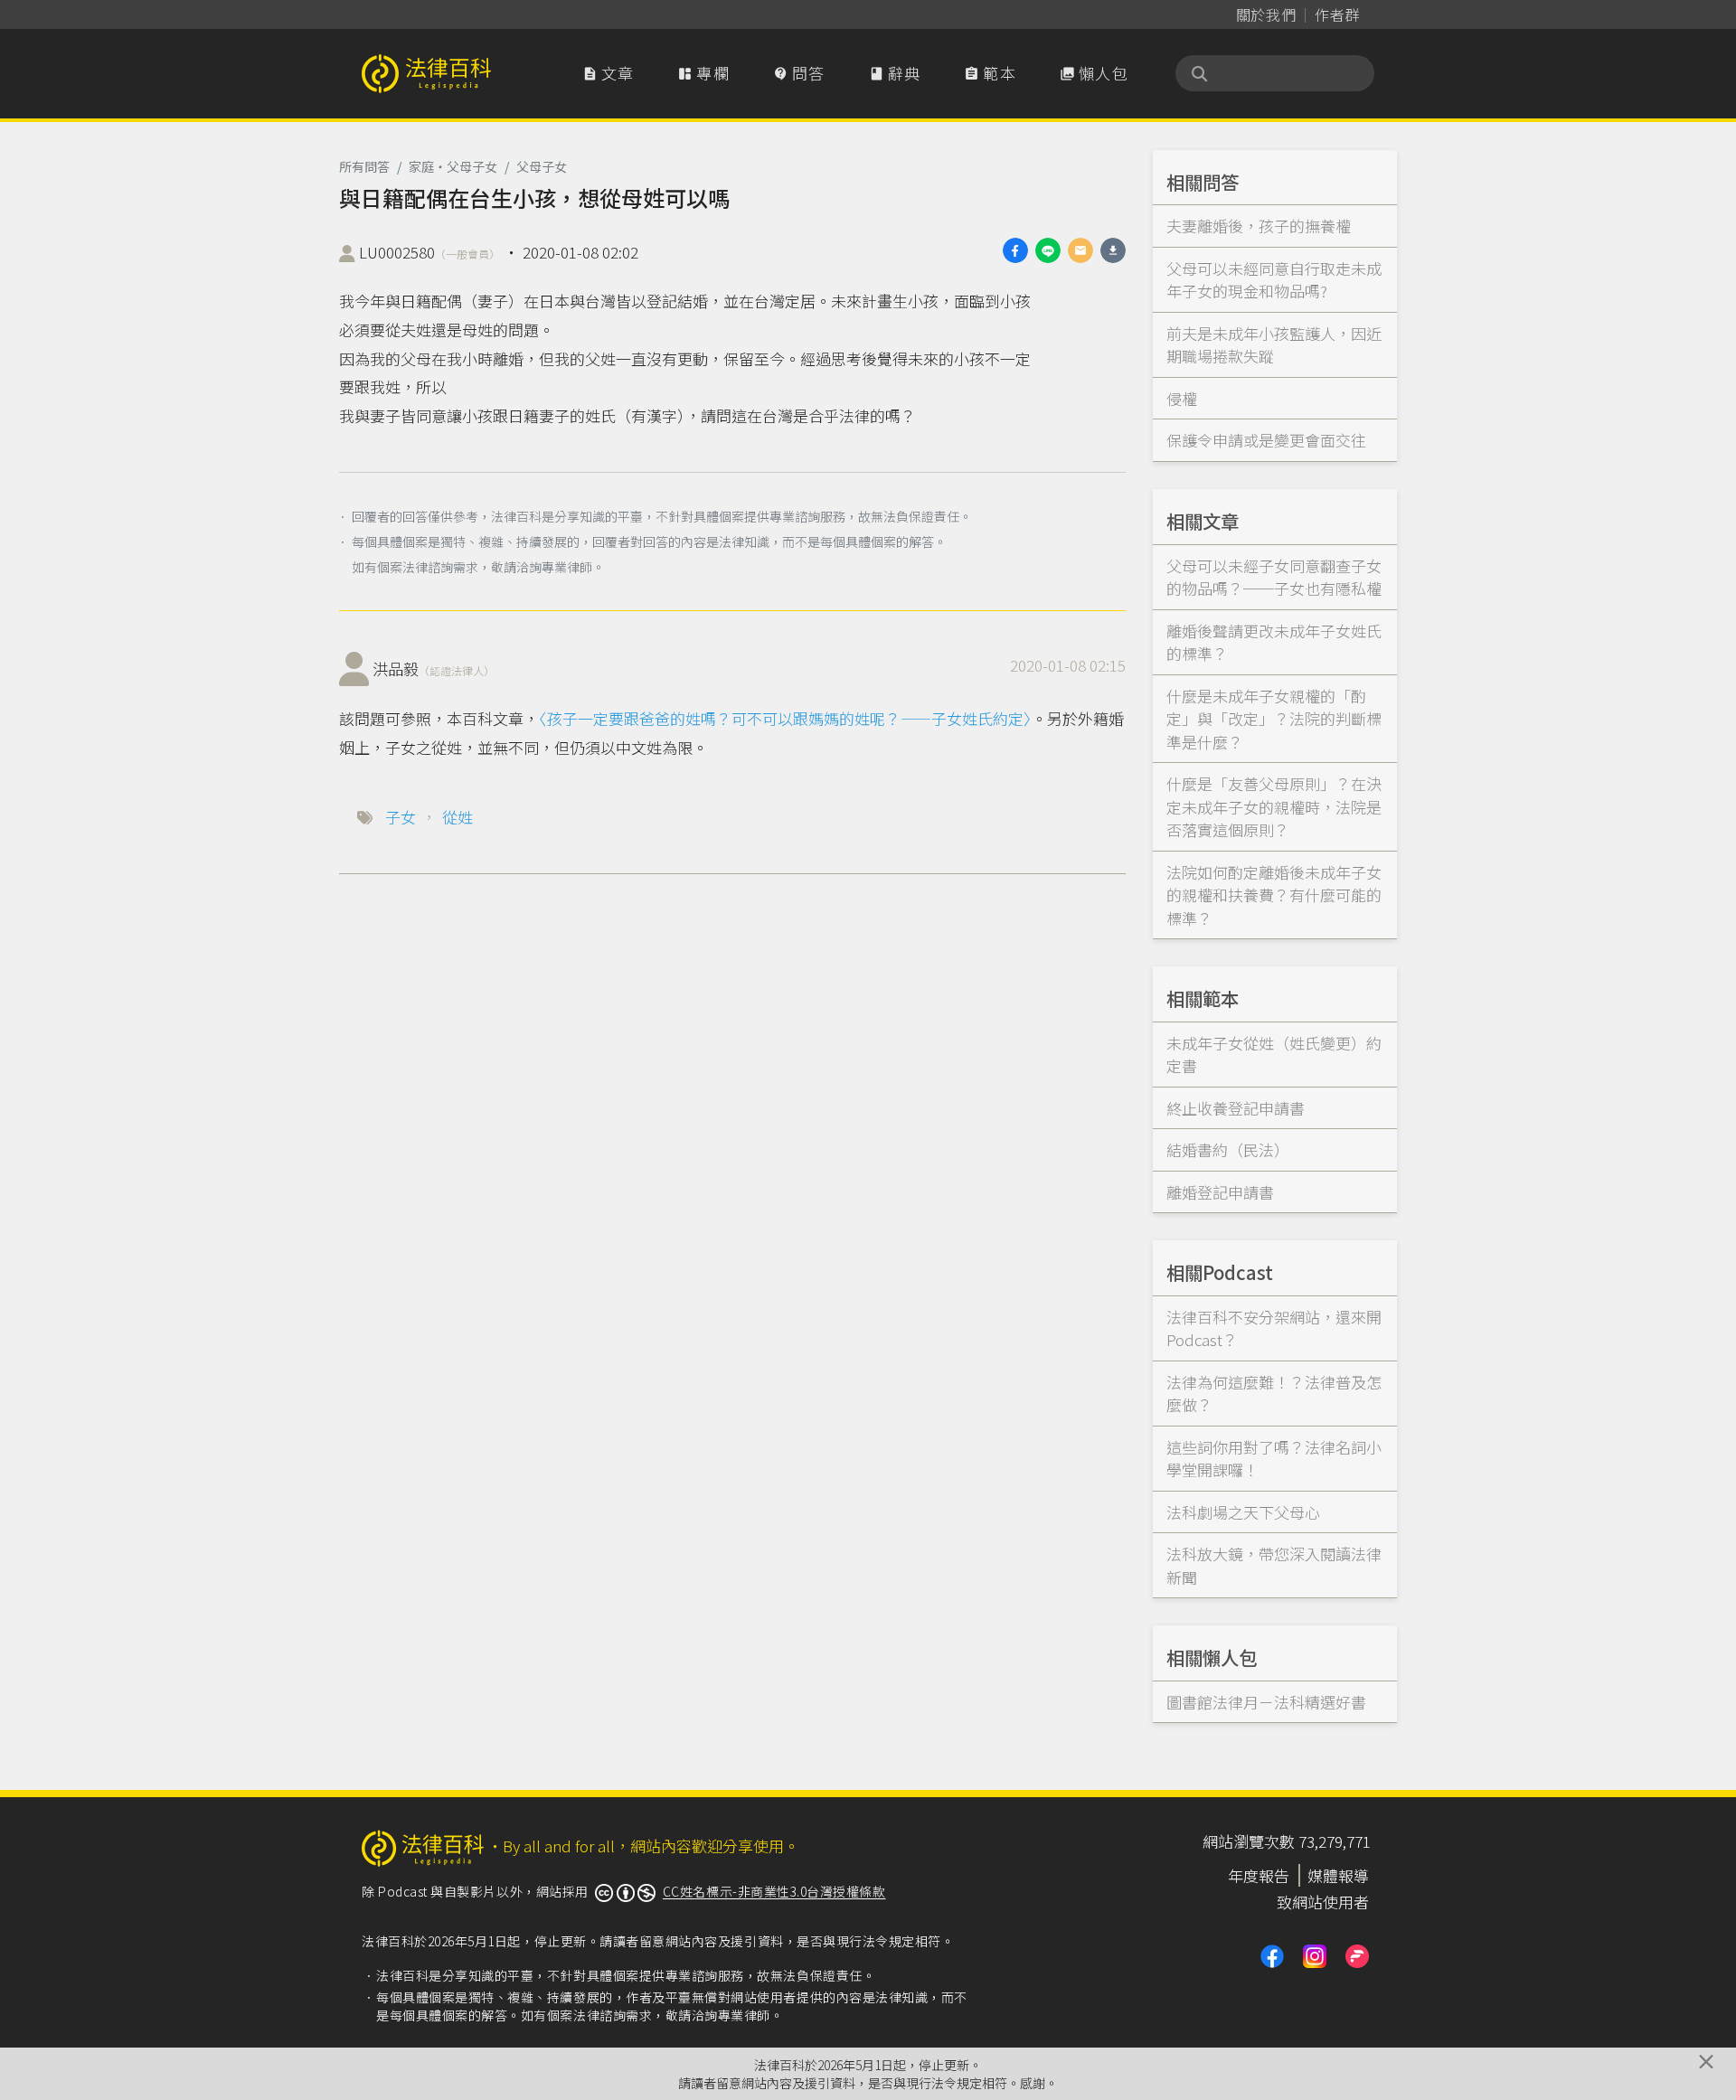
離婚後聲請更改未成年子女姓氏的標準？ (1274, 642)
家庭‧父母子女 (453, 166)
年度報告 (1259, 1875)
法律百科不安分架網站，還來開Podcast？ (1274, 1328)
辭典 (895, 73)
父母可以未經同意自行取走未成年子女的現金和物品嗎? (1274, 280)
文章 (609, 73)
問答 (799, 73)
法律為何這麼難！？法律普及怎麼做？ (1274, 1394)
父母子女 (542, 166)
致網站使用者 (1323, 1902)
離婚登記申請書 (1220, 1192)
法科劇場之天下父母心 (1243, 1512)
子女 (401, 817)
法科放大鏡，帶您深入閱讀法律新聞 (1274, 1565)
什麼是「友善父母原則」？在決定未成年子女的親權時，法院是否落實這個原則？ (1274, 806)
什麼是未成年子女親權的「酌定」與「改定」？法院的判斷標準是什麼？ (1274, 719)
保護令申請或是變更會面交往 (1266, 440)
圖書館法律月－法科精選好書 (1266, 1702)
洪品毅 (434, 669)
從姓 (458, 817)
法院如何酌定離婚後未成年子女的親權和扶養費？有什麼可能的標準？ (1274, 895)
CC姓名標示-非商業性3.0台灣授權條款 (774, 1891)
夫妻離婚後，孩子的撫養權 (1259, 226)
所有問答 (364, 166)
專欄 (703, 73)
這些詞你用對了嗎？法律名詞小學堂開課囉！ (1274, 1459)
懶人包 (1094, 73)
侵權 (1182, 398)
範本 (990, 73)
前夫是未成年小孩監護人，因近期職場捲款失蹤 (1274, 345)
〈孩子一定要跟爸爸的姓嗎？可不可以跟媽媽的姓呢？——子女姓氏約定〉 (785, 718)
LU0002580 (429, 252)
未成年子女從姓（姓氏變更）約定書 (1274, 1055)
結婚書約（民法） (1228, 1149)
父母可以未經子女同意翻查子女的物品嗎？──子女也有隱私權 (1274, 577)
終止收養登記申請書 (1236, 1108)
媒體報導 (1338, 1875)
